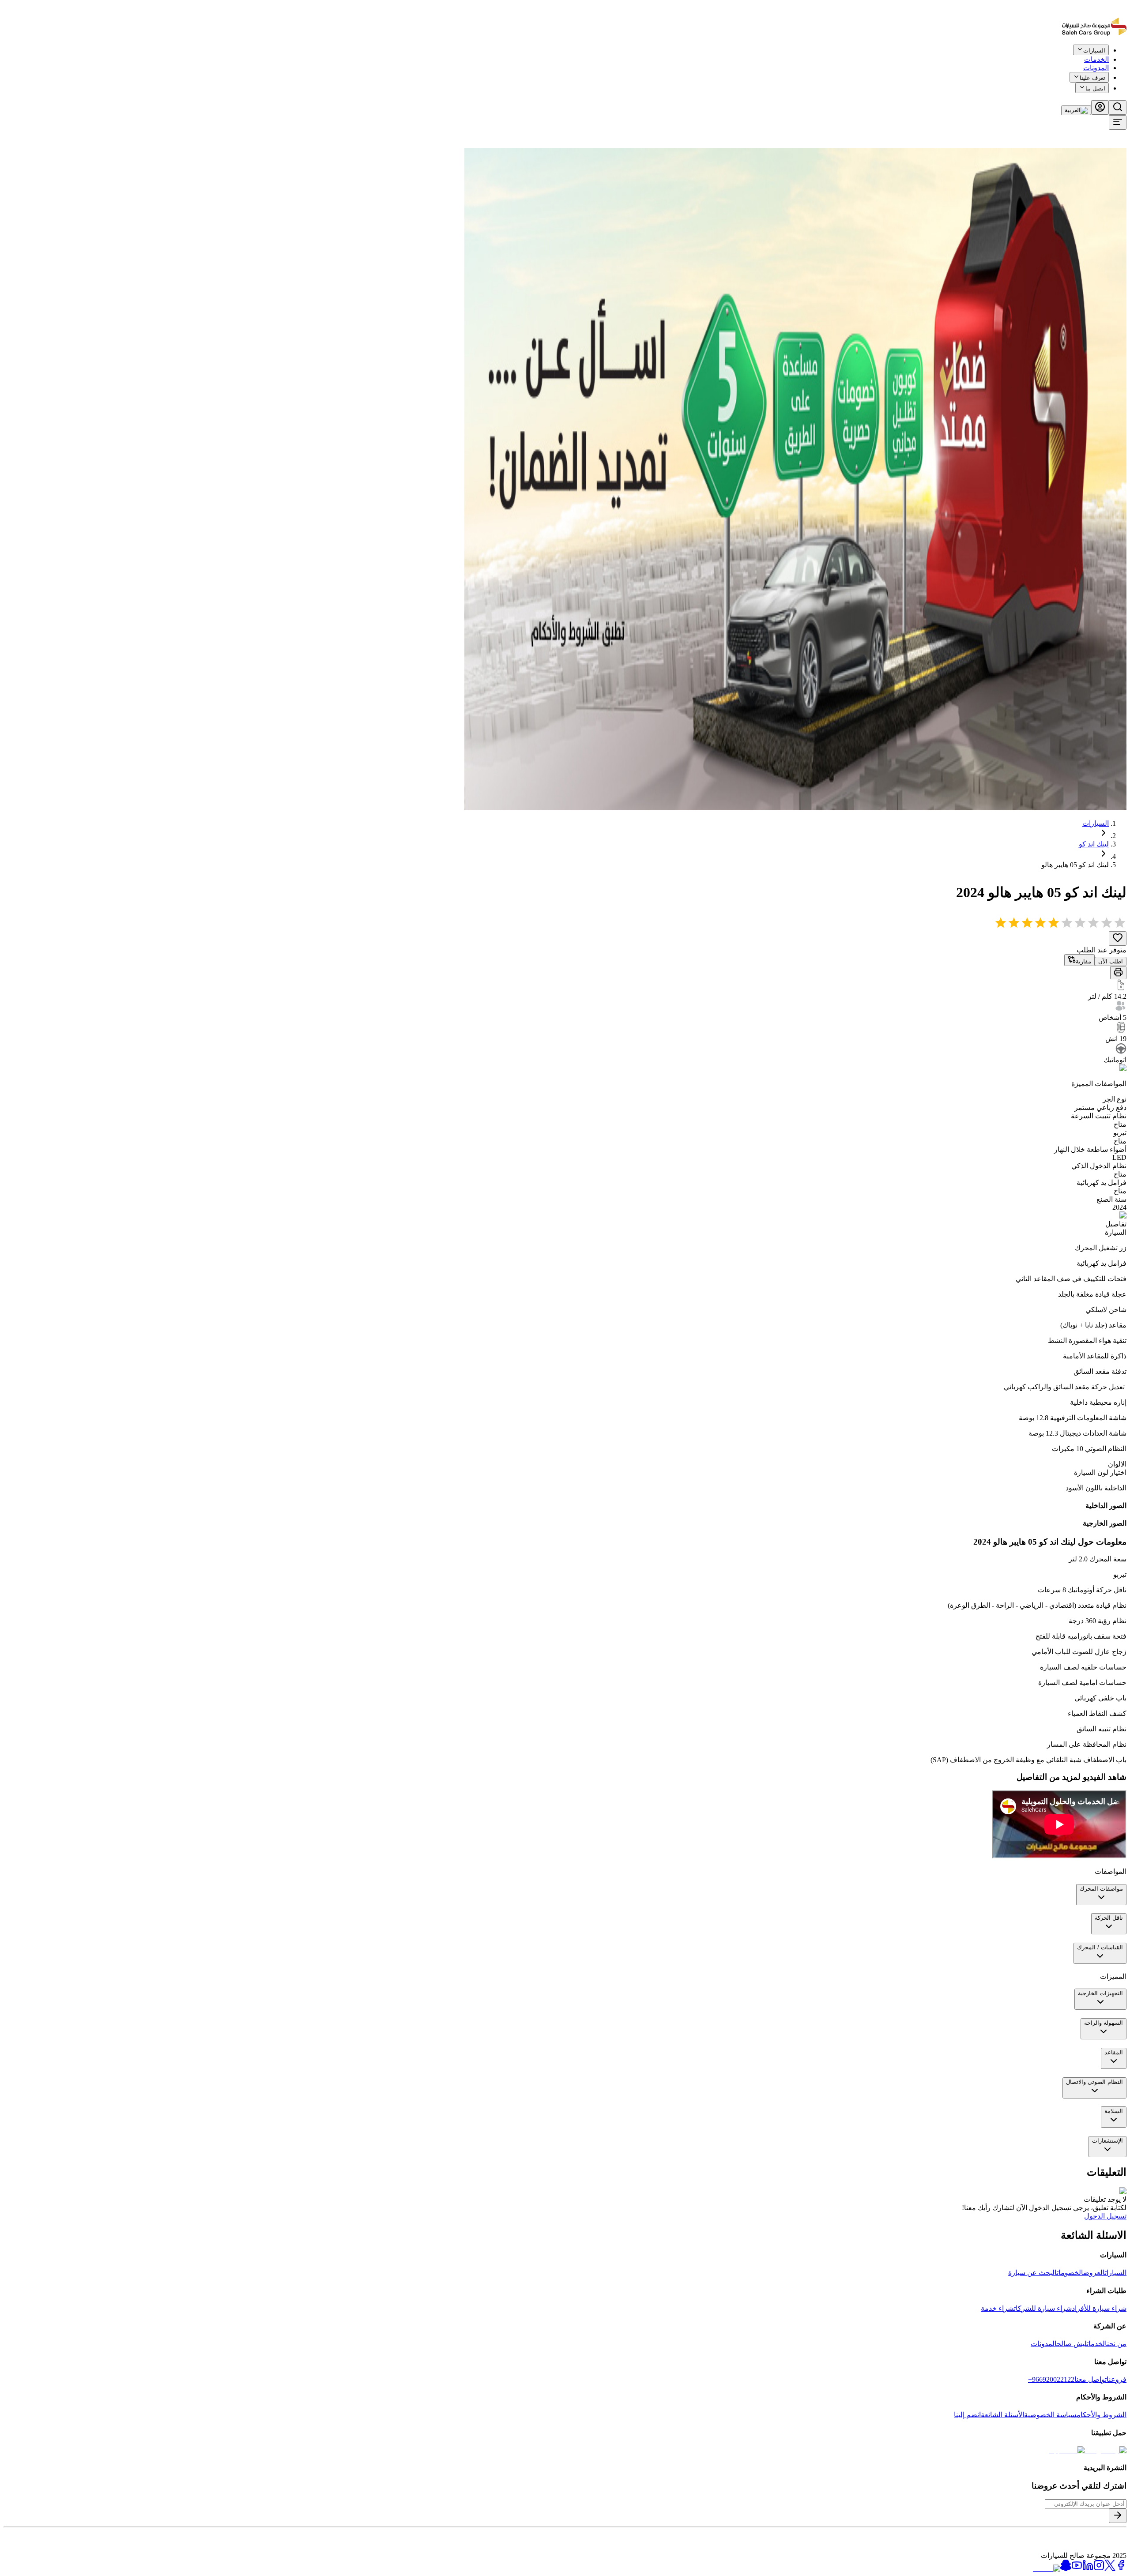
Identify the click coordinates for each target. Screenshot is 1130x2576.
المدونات (1096, 68)
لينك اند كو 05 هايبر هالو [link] (1075, 865)
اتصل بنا (1095, 88)
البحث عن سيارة (1032, 2273)
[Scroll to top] (1098, 55)
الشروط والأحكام (1102, 2415)
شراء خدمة (997, 2308)
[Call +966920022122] (1122, 56)
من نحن (1117, 2344)
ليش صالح (1072, 2344)
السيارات (1096, 823)
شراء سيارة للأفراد (1099, 2308)
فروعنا (1117, 2379)
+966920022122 (1051, 2379)
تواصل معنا (1090, 2379)
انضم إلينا (967, 2415)
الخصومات (1070, 2273)
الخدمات (1097, 2344)
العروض (1094, 2273)
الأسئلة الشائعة (1002, 2415)
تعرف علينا (1092, 78)
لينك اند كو (1094, 844)
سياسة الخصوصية (1050, 2415)
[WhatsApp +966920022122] (1111, 56)
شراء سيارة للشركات (1043, 2308)
